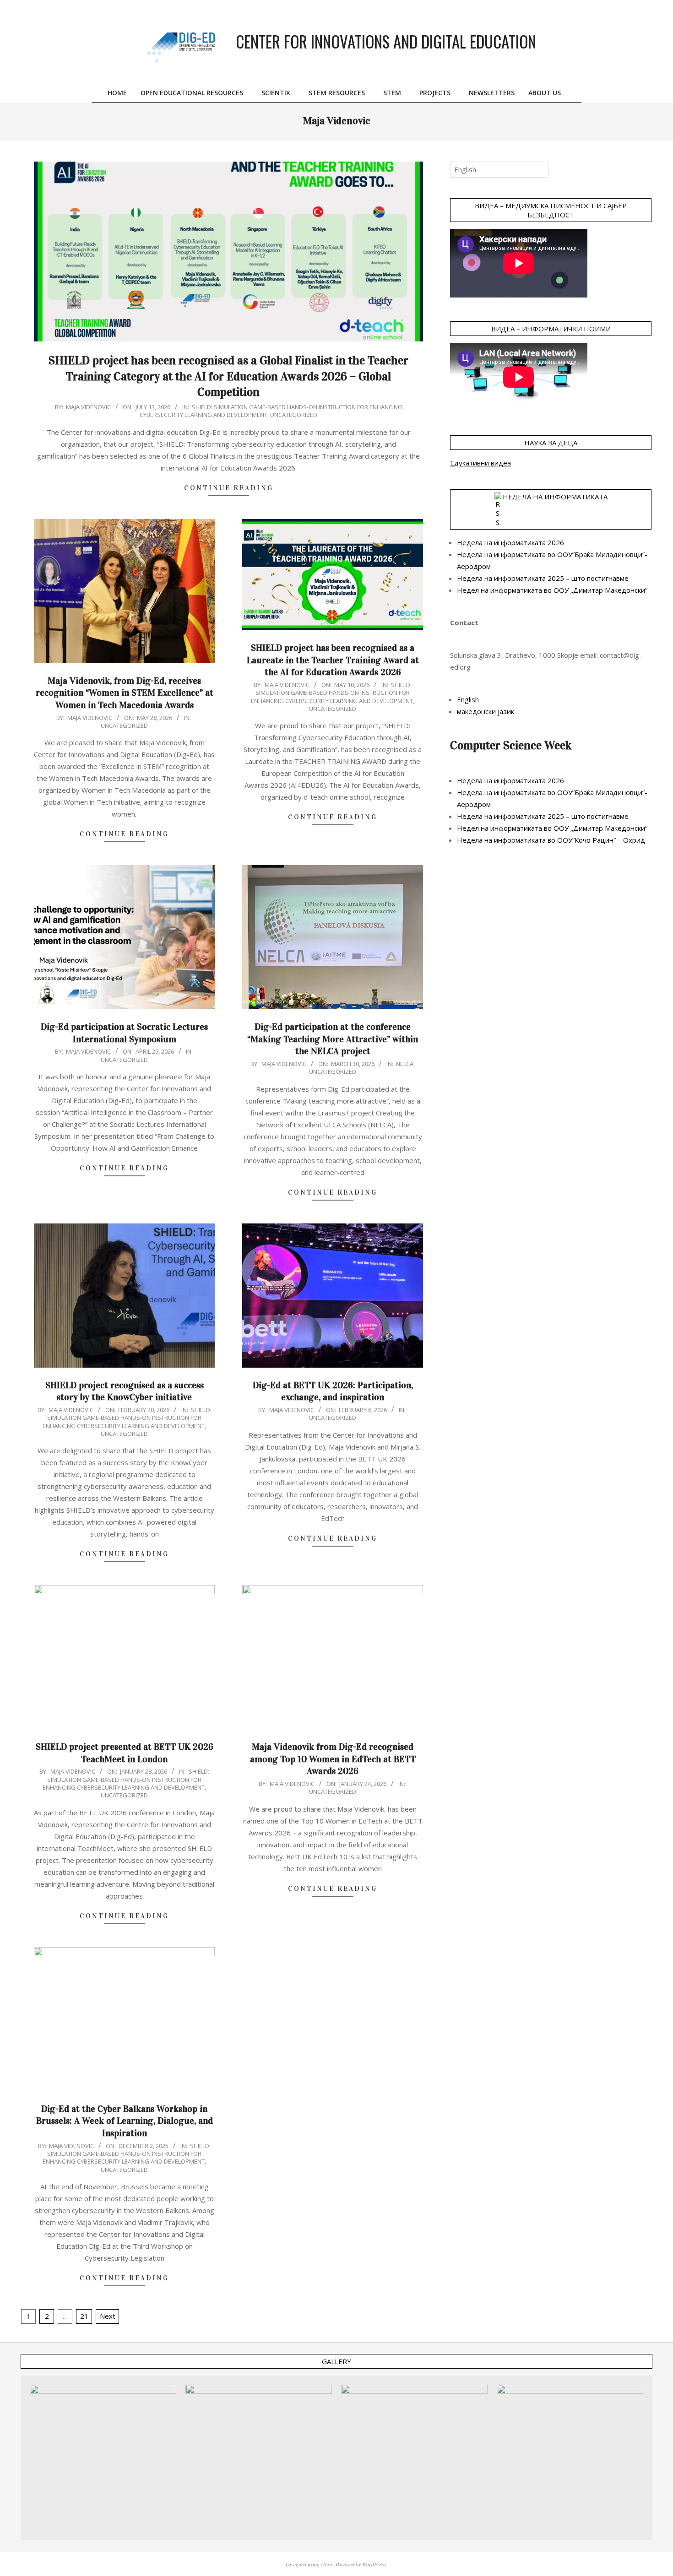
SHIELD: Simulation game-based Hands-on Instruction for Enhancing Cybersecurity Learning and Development (332, 693)
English (468, 699)
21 (84, 2316)
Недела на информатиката (555, 497)
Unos (327, 2564)
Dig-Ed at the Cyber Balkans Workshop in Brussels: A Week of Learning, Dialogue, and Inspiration (125, 2121)
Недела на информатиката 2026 (510, 542)
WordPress (374, 2564)
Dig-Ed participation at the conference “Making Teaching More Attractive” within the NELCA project (333, 1039)
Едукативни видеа (480, 463)
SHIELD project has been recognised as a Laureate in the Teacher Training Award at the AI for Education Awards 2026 (333, 660)
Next (108, 2316)
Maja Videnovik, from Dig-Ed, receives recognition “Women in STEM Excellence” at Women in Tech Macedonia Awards (125, 693)
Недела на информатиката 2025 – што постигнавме (543, 578)
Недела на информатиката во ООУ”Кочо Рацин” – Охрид (551, 840)
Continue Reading (229, 488)
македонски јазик (486, 711)
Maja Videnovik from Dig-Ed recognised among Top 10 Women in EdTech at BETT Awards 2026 (333, 1759)
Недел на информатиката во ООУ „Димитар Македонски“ (552, 590)
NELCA (405, 1064)
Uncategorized (294, 415)
